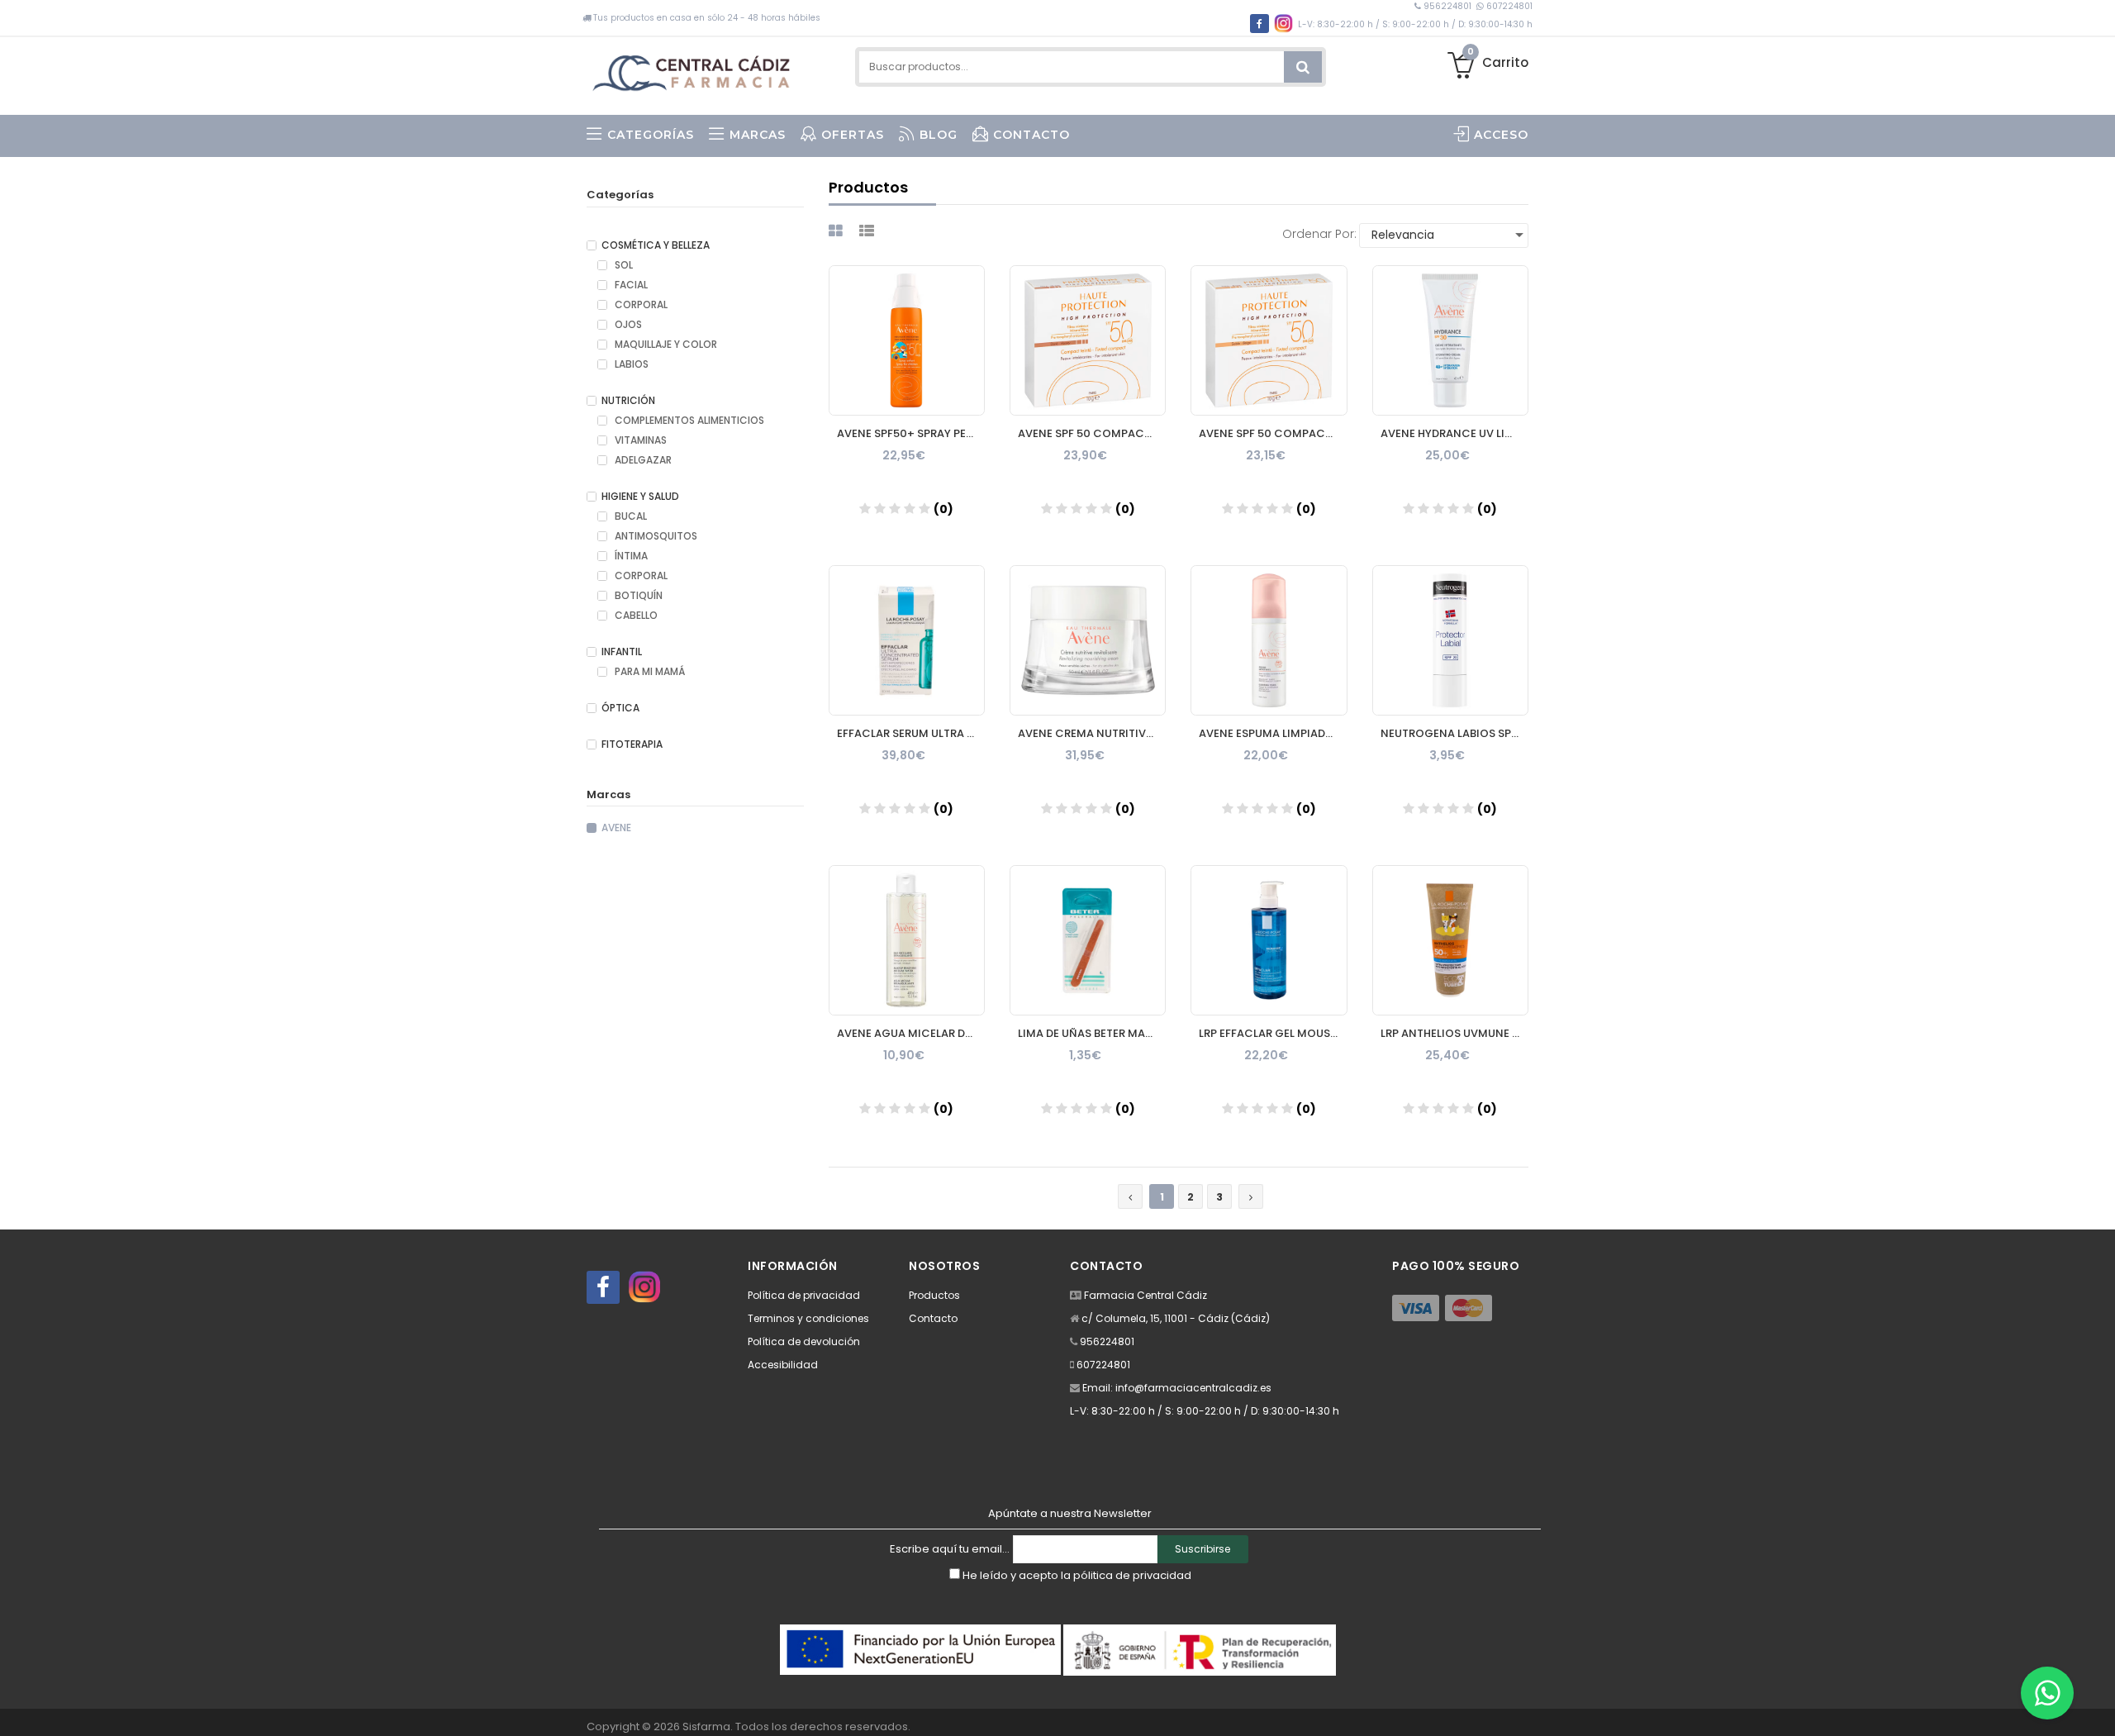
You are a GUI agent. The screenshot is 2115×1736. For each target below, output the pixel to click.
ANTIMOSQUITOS (655, 536)
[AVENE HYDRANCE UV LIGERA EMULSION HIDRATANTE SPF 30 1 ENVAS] (1450, 340)
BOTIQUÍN (637, 596)
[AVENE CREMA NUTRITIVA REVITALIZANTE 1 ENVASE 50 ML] (1088, 640)
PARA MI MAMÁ (649, 672)
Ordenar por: (1319, 234)
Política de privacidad (804, 1295)
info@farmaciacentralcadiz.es (1193, 1388)
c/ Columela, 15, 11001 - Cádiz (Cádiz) (1176, 1318)
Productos (934, 1295)
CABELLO (635, 616)
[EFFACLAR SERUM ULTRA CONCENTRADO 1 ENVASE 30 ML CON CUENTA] (907, 640)
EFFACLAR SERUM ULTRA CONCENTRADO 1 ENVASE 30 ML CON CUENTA (911, 733)
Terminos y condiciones (808, 1318)
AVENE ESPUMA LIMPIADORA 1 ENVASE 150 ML (1273, 733)
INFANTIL (622, 652)
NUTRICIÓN (628, 401)
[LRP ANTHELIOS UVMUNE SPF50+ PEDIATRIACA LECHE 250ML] (1450, 940)
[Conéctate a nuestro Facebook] (603, 1287)
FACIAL (630, 285)
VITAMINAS (639, 440)
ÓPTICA (620, 708)
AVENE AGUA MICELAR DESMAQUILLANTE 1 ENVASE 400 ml (911, 1033)
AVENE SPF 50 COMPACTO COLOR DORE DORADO (1092, 433)
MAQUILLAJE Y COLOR (665, 345)
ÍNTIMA (630, 556)
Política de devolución (804, 1341)
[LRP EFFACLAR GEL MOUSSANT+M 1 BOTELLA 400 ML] (1269, 940)
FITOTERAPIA (632, 744)
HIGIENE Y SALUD (640, 497)
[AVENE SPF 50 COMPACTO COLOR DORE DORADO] (1088, 340)
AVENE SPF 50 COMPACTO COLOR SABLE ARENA (1273, 433)
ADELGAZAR (642, 460)
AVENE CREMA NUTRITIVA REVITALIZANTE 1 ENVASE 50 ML (1092, 733)
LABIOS (630, 364)
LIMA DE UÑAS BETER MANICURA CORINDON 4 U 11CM (1092, 1033)
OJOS (627, 325)
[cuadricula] (838, 231)
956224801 (1447, 6)
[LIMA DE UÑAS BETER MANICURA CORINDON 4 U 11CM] (1088, 940)
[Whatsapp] (2047, 1693)
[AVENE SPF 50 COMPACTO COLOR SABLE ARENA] (1269, 340)
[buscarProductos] (1303, 67)
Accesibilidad (783, 1365)
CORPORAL (640, 305)
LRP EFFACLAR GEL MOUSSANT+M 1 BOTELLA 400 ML (1273, 1033)
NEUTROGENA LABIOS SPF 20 (1454, 733)
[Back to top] (2098, 1706)
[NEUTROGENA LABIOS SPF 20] (1450, 640)
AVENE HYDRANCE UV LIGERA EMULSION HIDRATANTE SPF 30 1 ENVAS (1454, 433)
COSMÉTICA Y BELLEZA (656, 245)
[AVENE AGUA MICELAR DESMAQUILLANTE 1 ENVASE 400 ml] (907, 940)
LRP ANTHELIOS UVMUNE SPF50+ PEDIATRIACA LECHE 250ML (1454, 1033)
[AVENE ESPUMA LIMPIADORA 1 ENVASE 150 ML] (1269, 640)
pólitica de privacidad (1132, 1575)
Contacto (933, 1318)
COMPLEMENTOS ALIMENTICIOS (688, 421)
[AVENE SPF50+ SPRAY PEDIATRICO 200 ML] (907, 340)
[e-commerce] (695, 68)
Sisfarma (706, 1726)
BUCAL (630, 516)
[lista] (869, 231)
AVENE (616, 828)
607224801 (1508, 6)
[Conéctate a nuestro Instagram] (644, 1287)
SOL (623, 265)
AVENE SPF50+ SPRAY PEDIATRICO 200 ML (911, 433)
